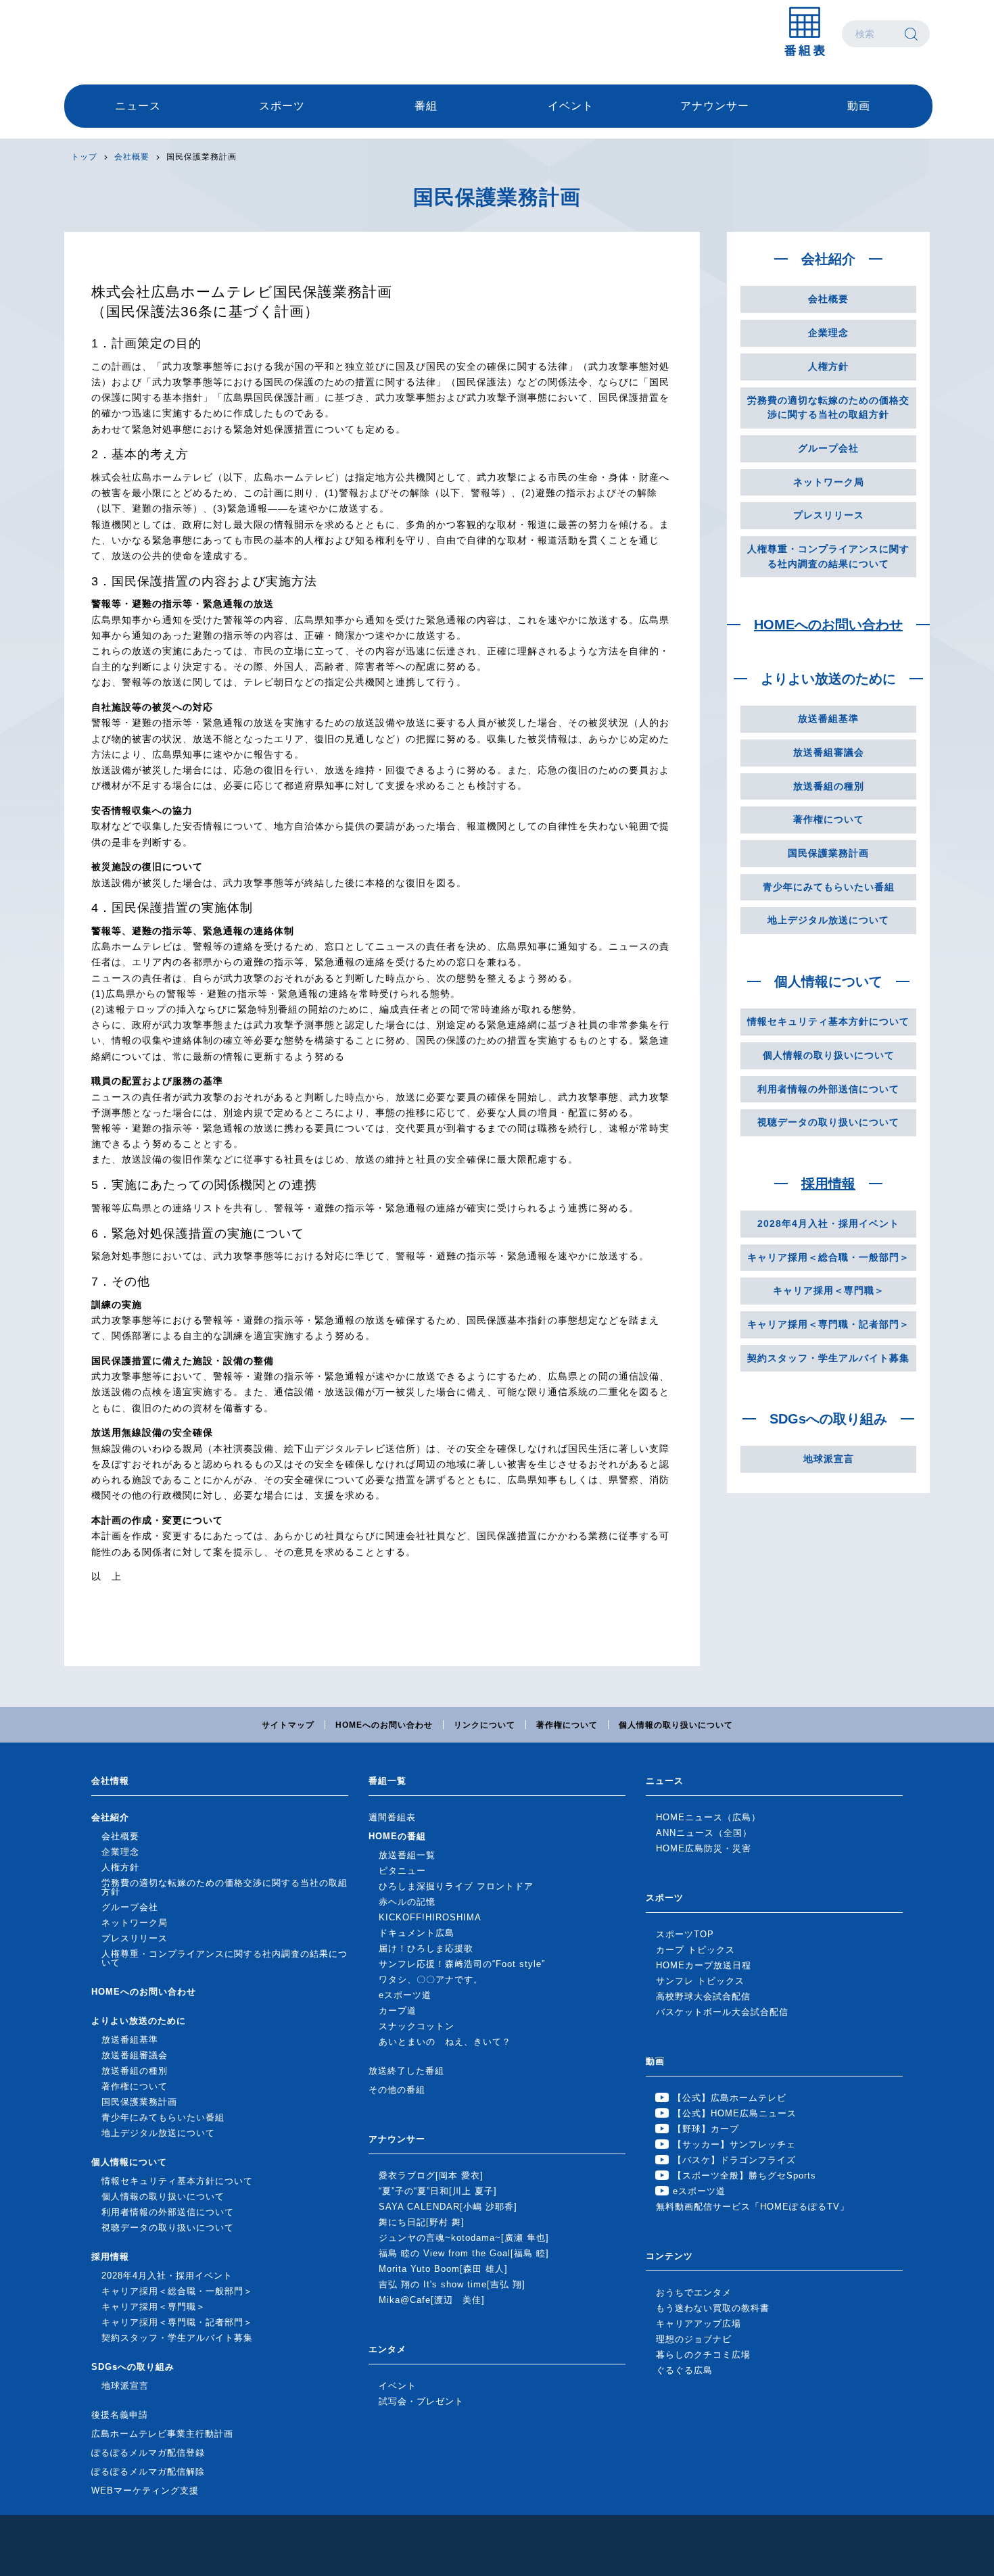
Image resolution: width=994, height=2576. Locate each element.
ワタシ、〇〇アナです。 (431, 1979)
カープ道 (398, 2011)
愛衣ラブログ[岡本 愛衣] (431, 2176)
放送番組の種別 (829, 786)
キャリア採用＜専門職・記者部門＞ (828, 1324)
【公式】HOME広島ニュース (735, 2113)
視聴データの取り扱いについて (828, 1122)
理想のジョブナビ (694, 2339)
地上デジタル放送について (828, 920)
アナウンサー (715, 106)
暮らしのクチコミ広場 (703, 2355)
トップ (84, 157)
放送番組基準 (828, 719)
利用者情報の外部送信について (828, 1089)
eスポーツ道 (405, 1995)
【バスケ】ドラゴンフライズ (734, 2160)
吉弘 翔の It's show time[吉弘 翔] (452, 2284)
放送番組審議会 (829, 752)
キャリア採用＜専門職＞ (829, 1290)
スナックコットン (417, 2026)
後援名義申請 (120, 2415)
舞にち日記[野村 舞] (422, 2222)
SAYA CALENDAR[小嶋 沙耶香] (448, 2207)
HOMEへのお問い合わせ (828, 625)
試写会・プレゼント (421, 2401)
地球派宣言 (829, 1459)
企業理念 (828, 333)
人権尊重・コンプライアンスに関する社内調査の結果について (828, 556)
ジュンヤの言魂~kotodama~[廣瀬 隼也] (464, 2238)
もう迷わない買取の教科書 (713, 2308)
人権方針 (828, 366)
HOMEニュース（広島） (708, 1817)
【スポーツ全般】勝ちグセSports (744, 2176)
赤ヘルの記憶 (407, 1902)
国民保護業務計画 (828, 853)
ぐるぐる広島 (684, 2370)
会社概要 (132, 157)
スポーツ (282, 106)
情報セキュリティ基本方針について (828, 1021)
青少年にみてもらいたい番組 (829, 887)
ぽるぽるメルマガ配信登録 (148, 2453)
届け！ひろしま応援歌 (426, 1948)
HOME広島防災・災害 (704, 1848)
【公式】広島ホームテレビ (730, 2098)
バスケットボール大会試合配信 (722, 2012)
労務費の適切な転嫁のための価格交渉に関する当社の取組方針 (828, 408)
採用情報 (828, 1184)
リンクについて (484, 1725)
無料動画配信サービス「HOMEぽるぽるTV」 (753, 2207)
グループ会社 (828, 448)
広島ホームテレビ (135, 34)
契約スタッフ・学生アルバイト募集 (828, 1358)
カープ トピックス (695, 1950)
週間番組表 (392, 1817)
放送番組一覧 (407, 1855)
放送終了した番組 (406, 2071)
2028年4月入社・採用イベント (828, 1223)
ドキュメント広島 (417, 1933)
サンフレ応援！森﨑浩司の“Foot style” (462, 1964)
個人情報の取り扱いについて (829, 1055)
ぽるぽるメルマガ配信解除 (148, 2472)
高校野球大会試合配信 (703, 1996)
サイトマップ (288, 1725)
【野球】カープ (706, 2129)
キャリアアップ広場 (699, 2324)
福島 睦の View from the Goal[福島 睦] (464, 2253)
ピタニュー (402, 1871)
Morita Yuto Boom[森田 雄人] (443, 2269)
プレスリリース (829, 515)
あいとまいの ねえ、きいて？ (445, 2042)
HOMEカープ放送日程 (704, 1965)
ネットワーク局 (829, 482)
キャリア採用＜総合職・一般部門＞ (828, 1257)
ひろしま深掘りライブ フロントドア (456, 1886)
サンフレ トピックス (700, 1981)
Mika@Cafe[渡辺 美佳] (432, 2300)
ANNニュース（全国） (704, 1833)
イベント (571, 106)
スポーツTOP (685, 1934)
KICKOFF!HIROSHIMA (430, 1917)
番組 (426, 106)
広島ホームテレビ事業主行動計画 (162, 2434)
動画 (859, 106)
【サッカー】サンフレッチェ (734, 2144)
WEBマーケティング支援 (145, 2490)
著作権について (829, 819)
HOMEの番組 (397, 1836)
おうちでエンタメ (694, 2292)
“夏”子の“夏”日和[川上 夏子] (438, 2191)
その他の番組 (397, 2090)
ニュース (138, 106)
